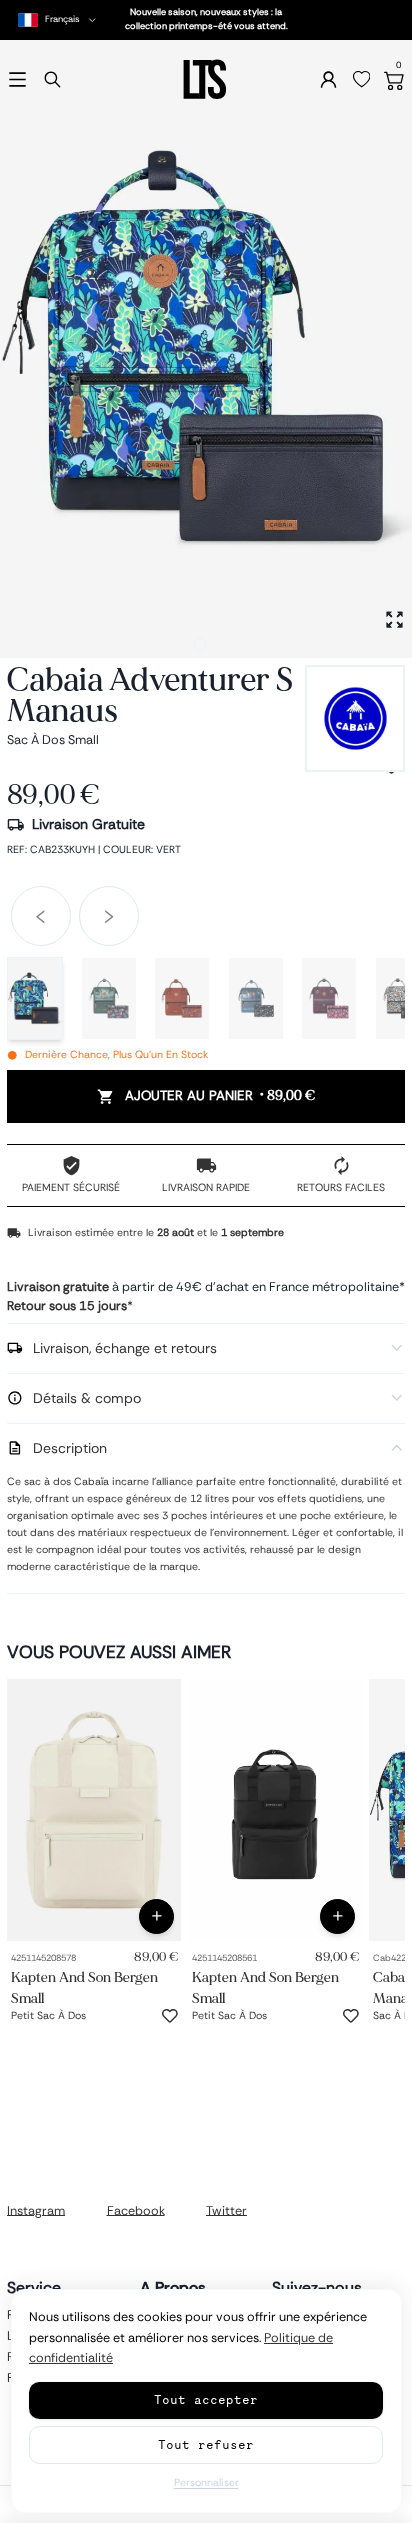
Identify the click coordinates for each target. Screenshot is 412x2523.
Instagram (36, 2210)
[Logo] (206, 79)
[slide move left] (41, 916)
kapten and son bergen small (84, 1987)
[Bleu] (256, 998)
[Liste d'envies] (362, 80)
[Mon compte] (328, 79)
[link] (94, 1809)
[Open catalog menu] (17, 79)
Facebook (136, 2210)
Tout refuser (206, 2444)
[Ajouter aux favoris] (170, 2016)
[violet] (329, 998)
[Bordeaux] (182, 998)
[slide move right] (109, 916)
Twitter (226, 2210)
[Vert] (35, 998)
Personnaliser (206, 2482)
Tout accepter (206, 2399)
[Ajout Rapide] (156, 1916)
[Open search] (52, 79)
